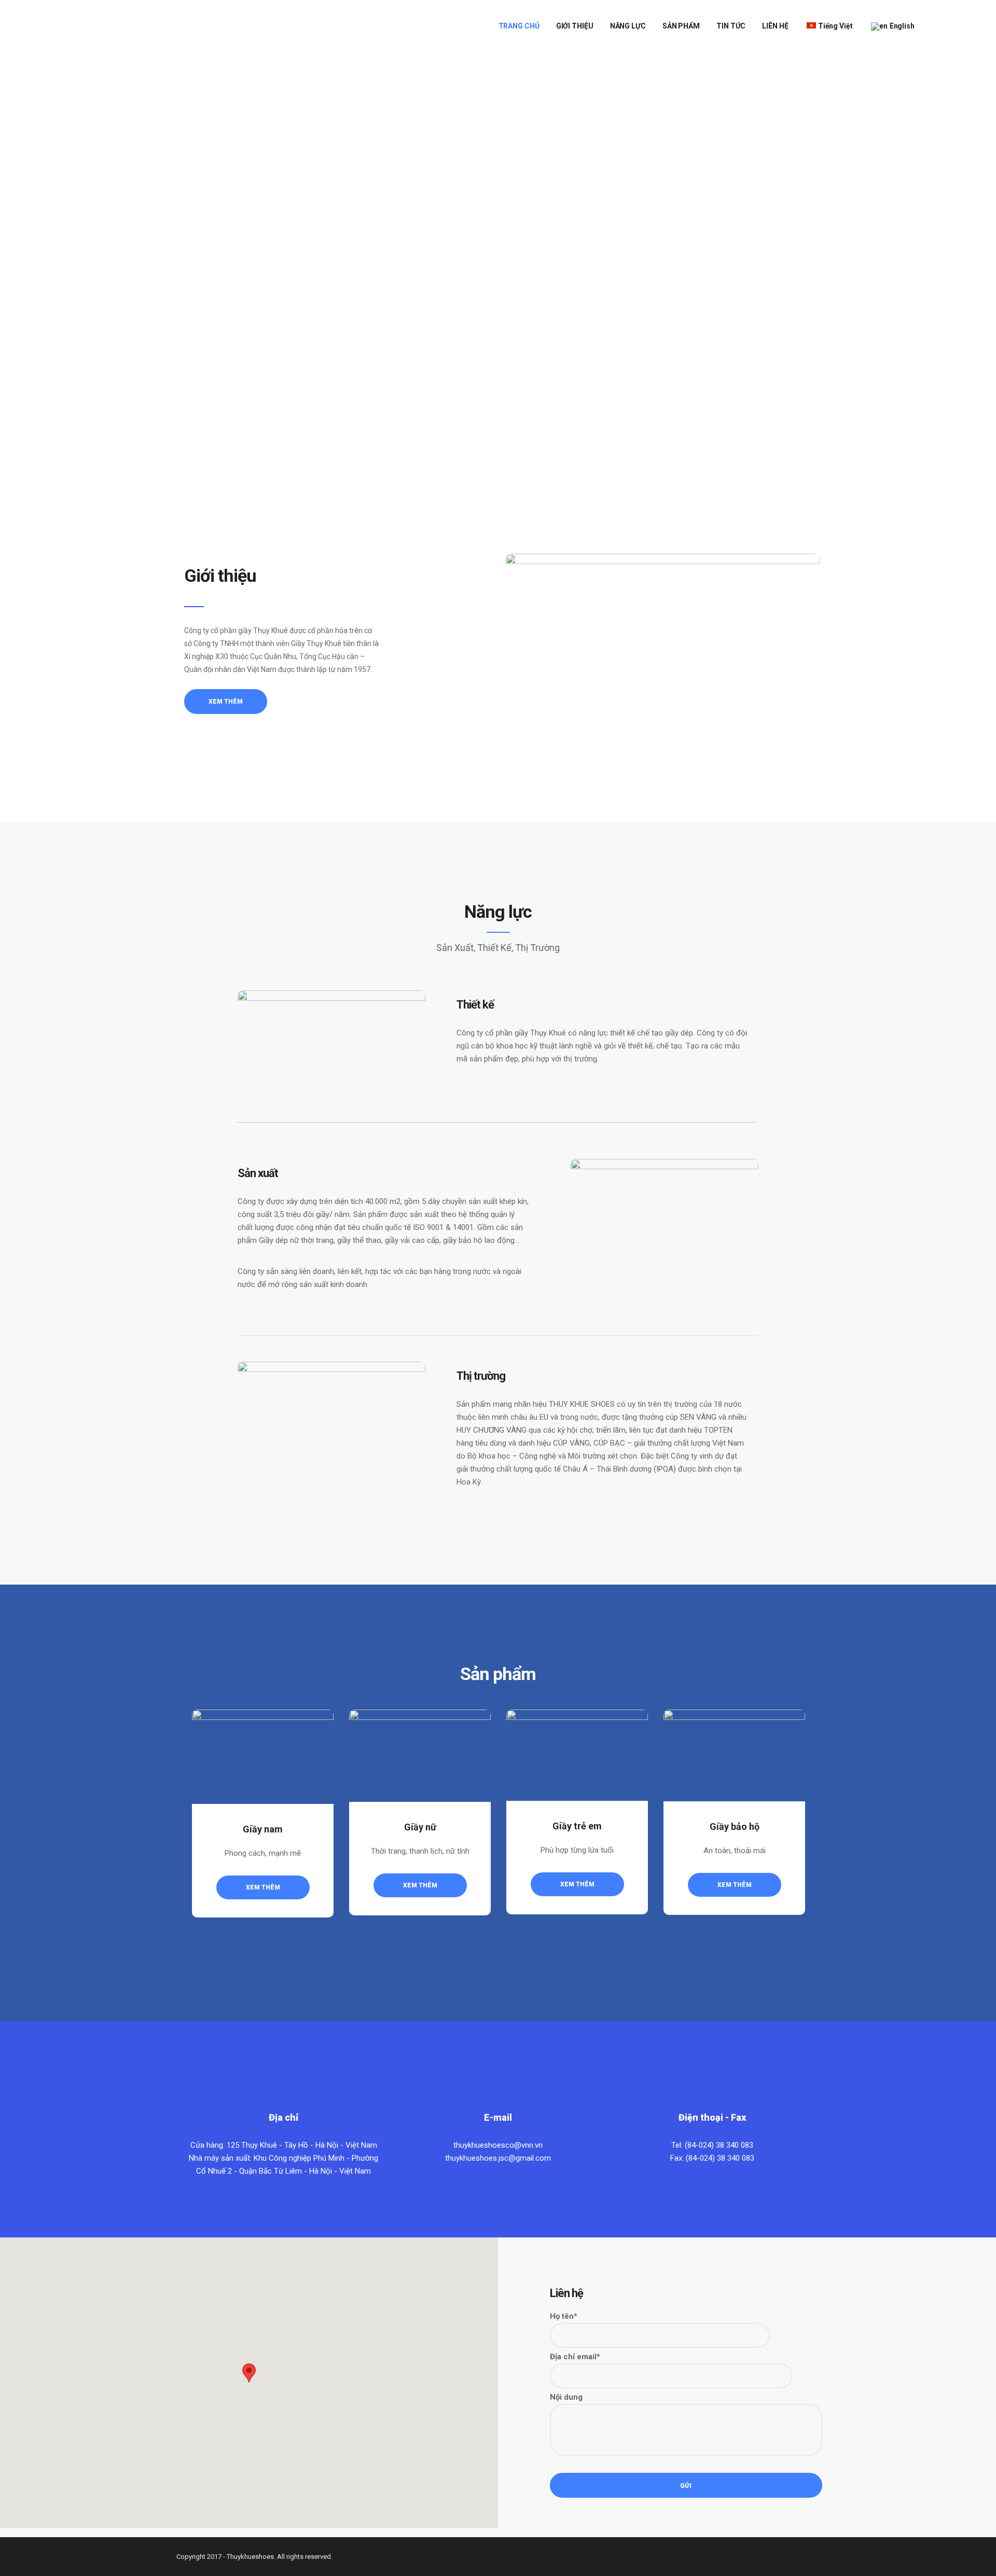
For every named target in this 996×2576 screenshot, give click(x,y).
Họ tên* (564, 2316)
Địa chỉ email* (575, 2357)
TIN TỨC (731, 26)
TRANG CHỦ (519, 26)
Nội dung (566, 2397)
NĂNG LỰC (628, 26)
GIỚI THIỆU (575, 26)
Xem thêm (263, 1887)
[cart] (931, 26)
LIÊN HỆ (775, 26)
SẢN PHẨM (681, 26)
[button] (249, 2373)
